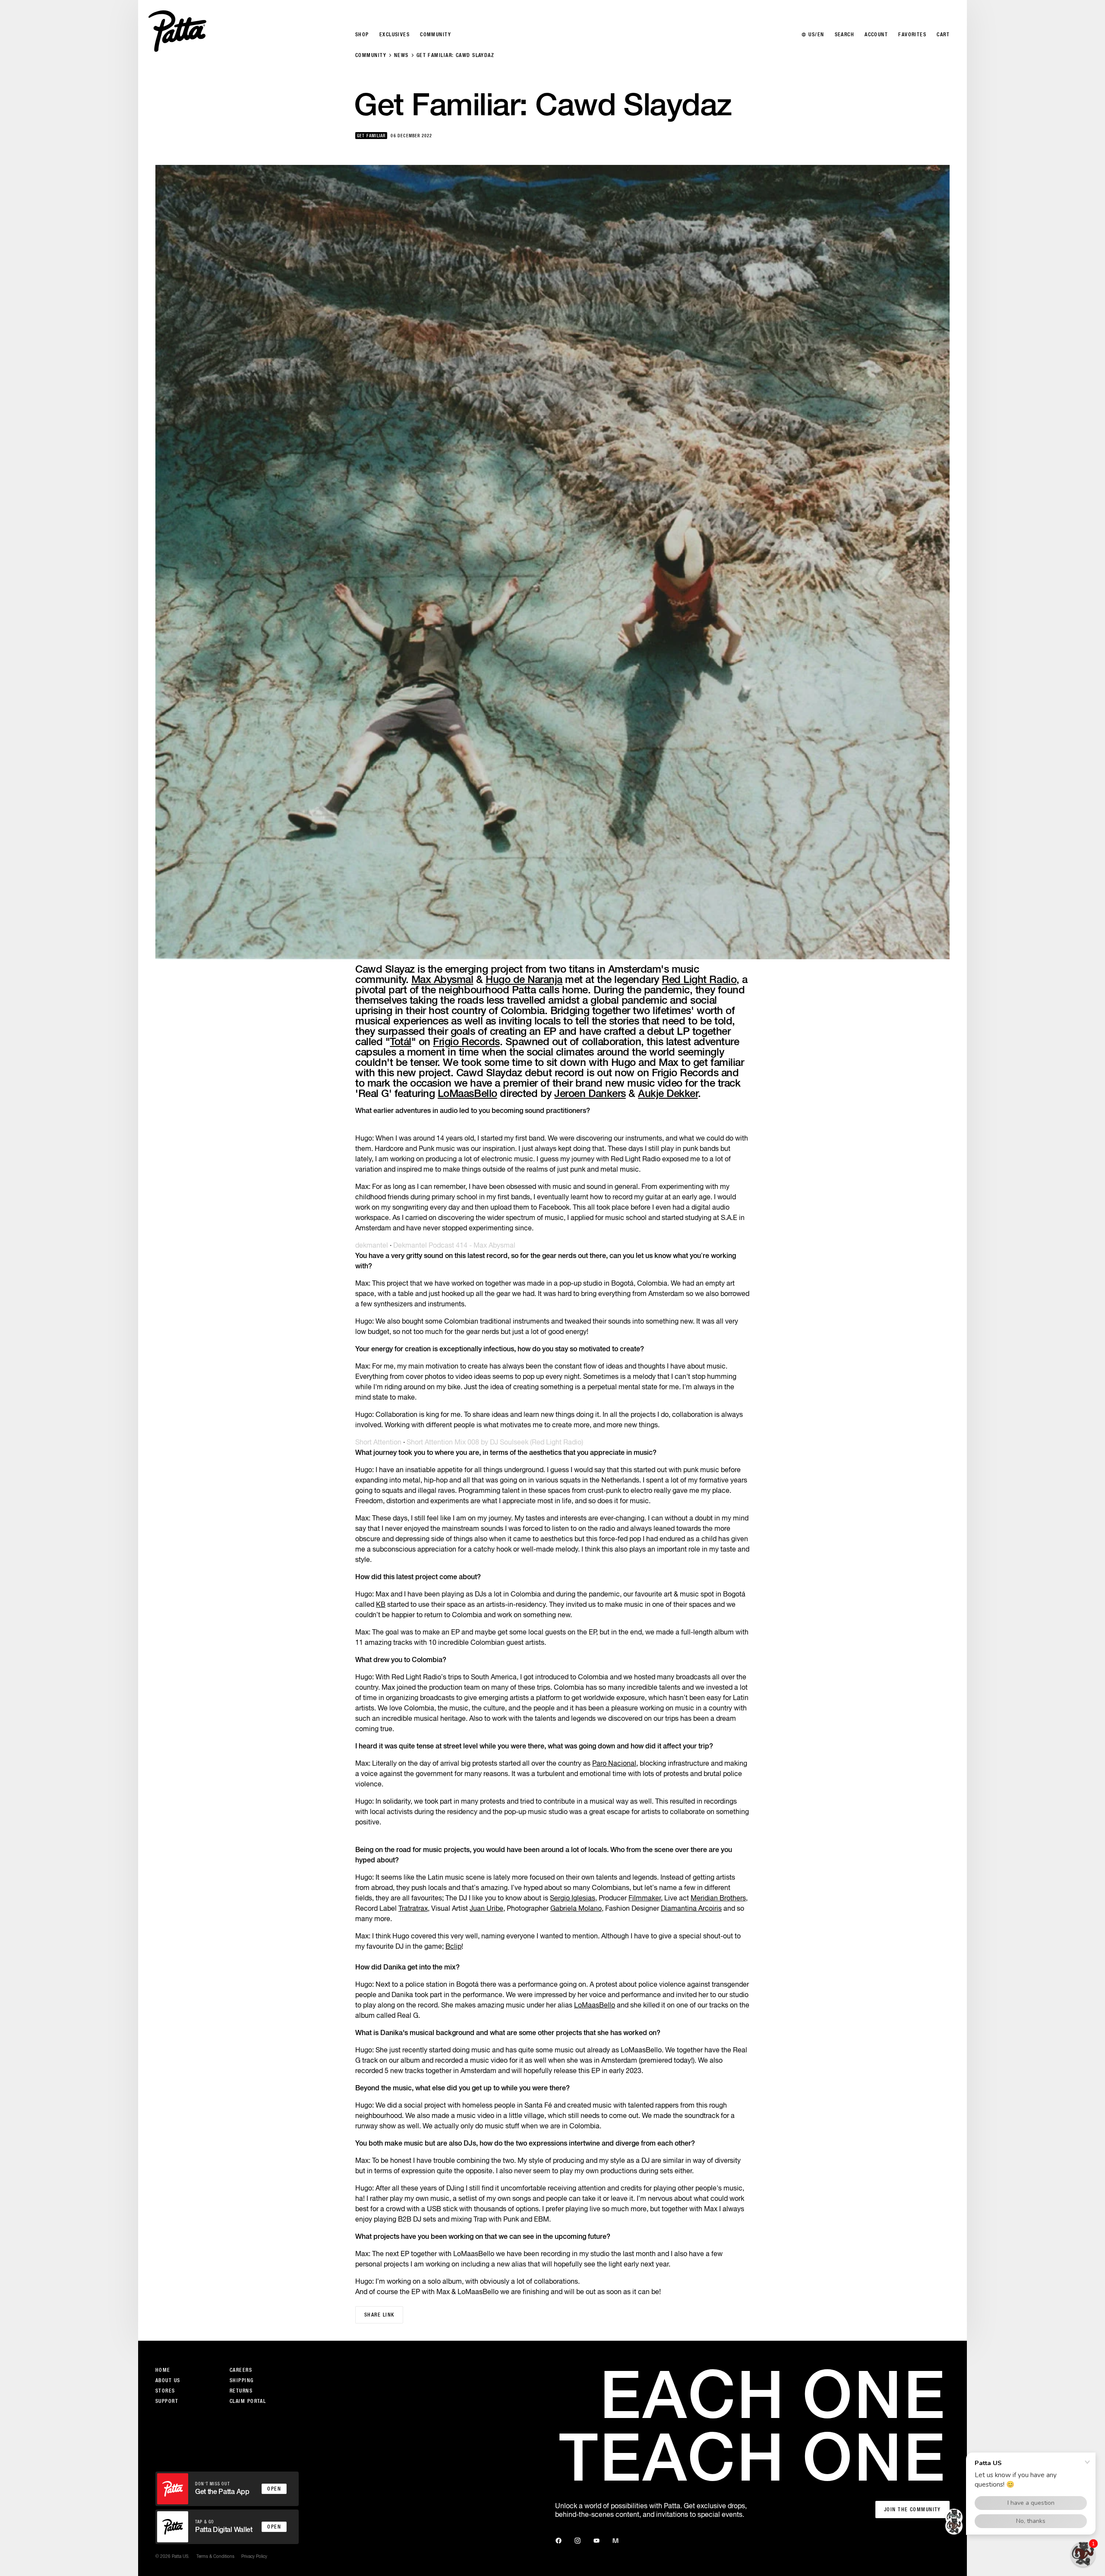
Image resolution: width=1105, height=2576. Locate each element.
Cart (943, 35)
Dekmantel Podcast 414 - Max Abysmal (454, 1245)
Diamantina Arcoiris (691, 1908)
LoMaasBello (467, 1093)
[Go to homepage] (177, 31)
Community (371, 55)
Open (274, 2489)
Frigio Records (466, 1041)
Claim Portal (248, 2401)
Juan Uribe (486, 1908)
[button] (1083, 2554)
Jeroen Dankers (590, 1093)
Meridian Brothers (718, 1898)
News (401, 55)
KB (381, 1604)
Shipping (242, 2380)
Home (163, 2370)
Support (167, 2401)
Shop (362, 35)
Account (876, 35)
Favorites (912, 35)
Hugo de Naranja (524, 979)
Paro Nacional (614, 1763)
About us (168, 2380)
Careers (241, 2370)
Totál (401, 1041)
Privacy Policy (254, 2556)
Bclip (453, 1946)
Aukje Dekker (668, 1093)
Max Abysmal (442, 979)
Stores (165, 2391)
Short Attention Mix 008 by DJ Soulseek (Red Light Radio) (495, 1442)
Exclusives (395, 35)
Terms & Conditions (215, 2556)
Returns (241, 2391)
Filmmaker (645, 1898)
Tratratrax (413, 1908)
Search (845, 35)
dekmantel (372, 1245)
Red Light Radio (699, 979)
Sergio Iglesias (573, 1898)
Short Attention (378, 1442)
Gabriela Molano (576, 1908)
